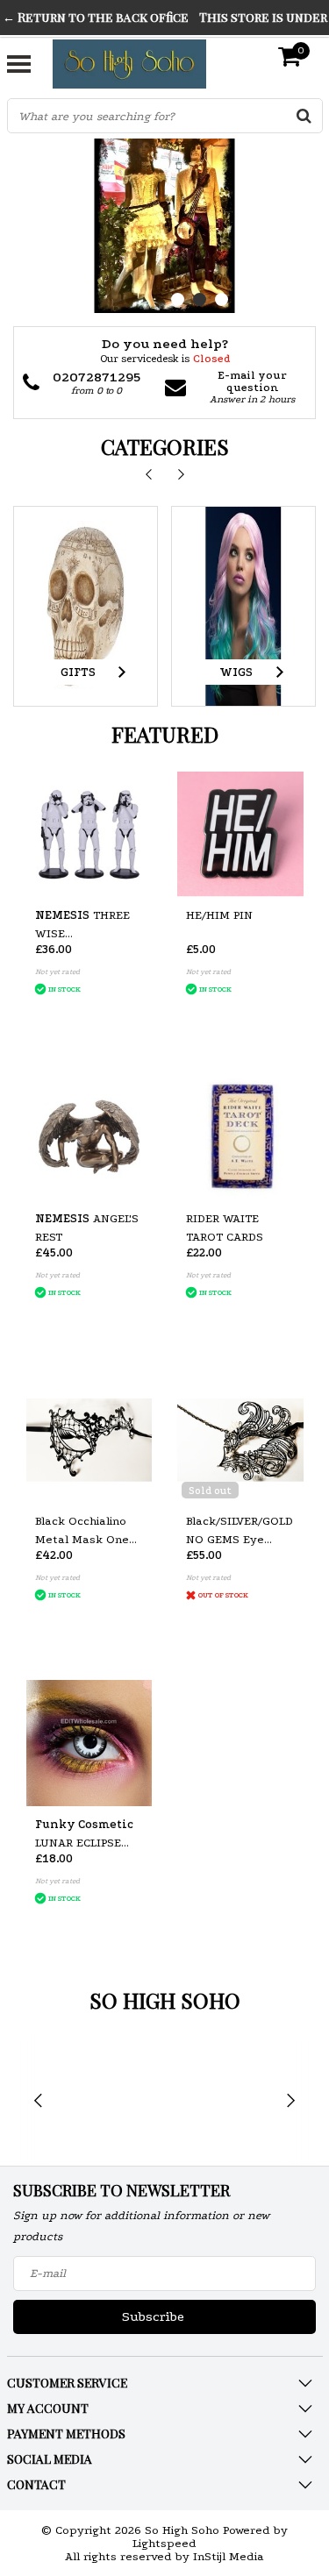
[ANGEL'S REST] (89, 1137)
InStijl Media (229, 2556)
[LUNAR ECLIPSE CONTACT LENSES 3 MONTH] (89, 1743)
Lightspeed (164, 2543)
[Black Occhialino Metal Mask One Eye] (89, 1441)
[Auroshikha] (109, 2101)
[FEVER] (220, 2101)
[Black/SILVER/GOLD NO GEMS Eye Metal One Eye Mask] (240, 1441)
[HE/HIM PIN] (240, 835)
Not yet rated (57, 971)
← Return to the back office (96, 17)
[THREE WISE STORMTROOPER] (89, 835)
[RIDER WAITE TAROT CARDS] (240, 1137)
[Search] (304, 116)
